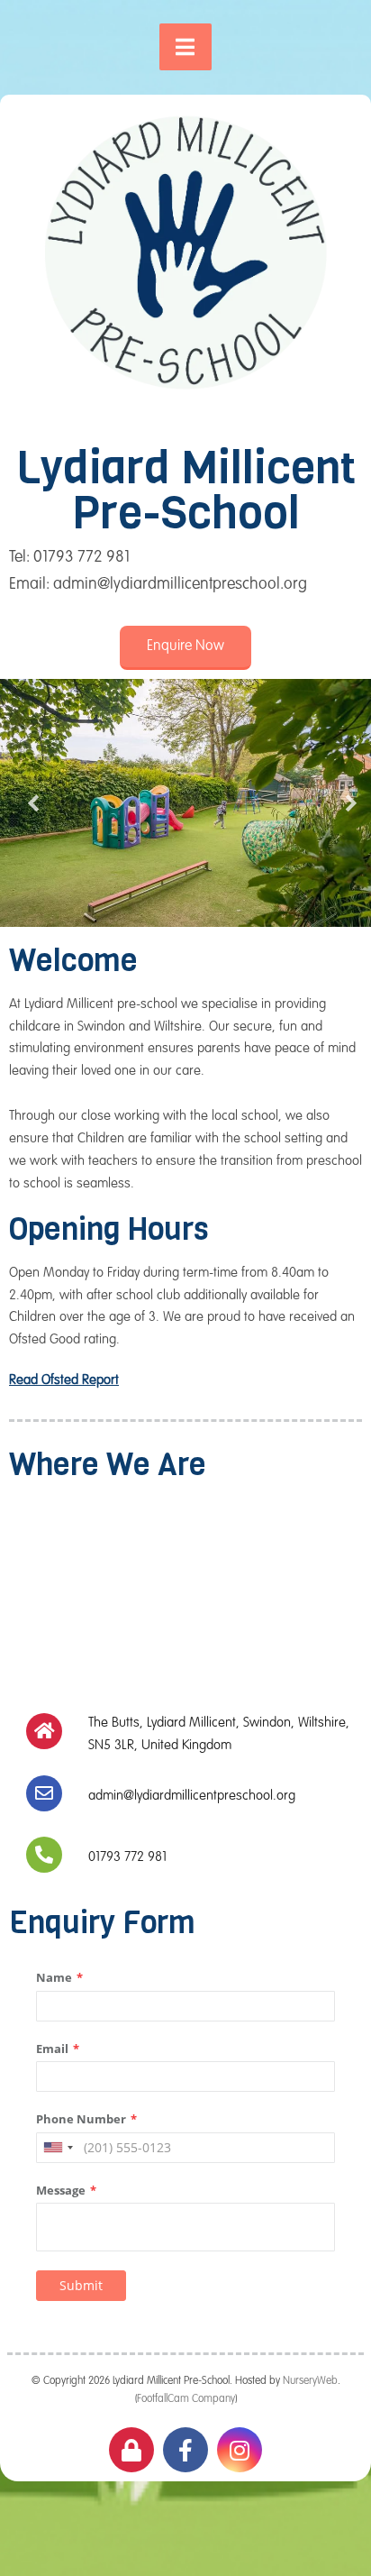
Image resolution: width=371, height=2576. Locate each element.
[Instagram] (240, 2450)
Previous (27, 803)
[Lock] (131, 2450)
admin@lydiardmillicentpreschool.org (192, 1796)
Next (344, 803)
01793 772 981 (127, 1857)
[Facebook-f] (185, 2450)
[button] (185, 648)
